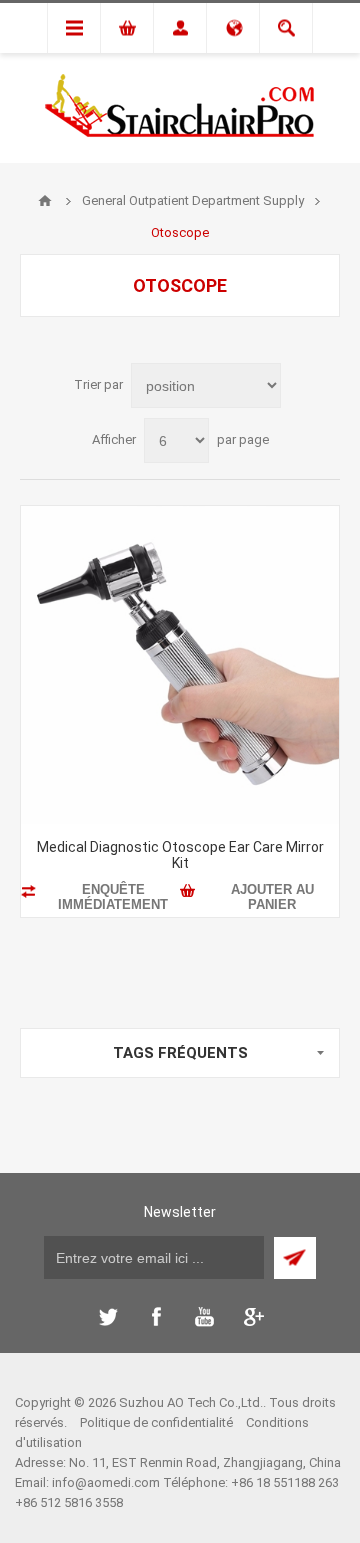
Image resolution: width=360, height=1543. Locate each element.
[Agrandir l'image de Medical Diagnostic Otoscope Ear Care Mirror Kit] (180, 665)
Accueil (45, 201)
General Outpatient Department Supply (193, 200)
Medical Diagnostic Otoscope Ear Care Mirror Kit (180, 855)
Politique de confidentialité (156, 1422)
